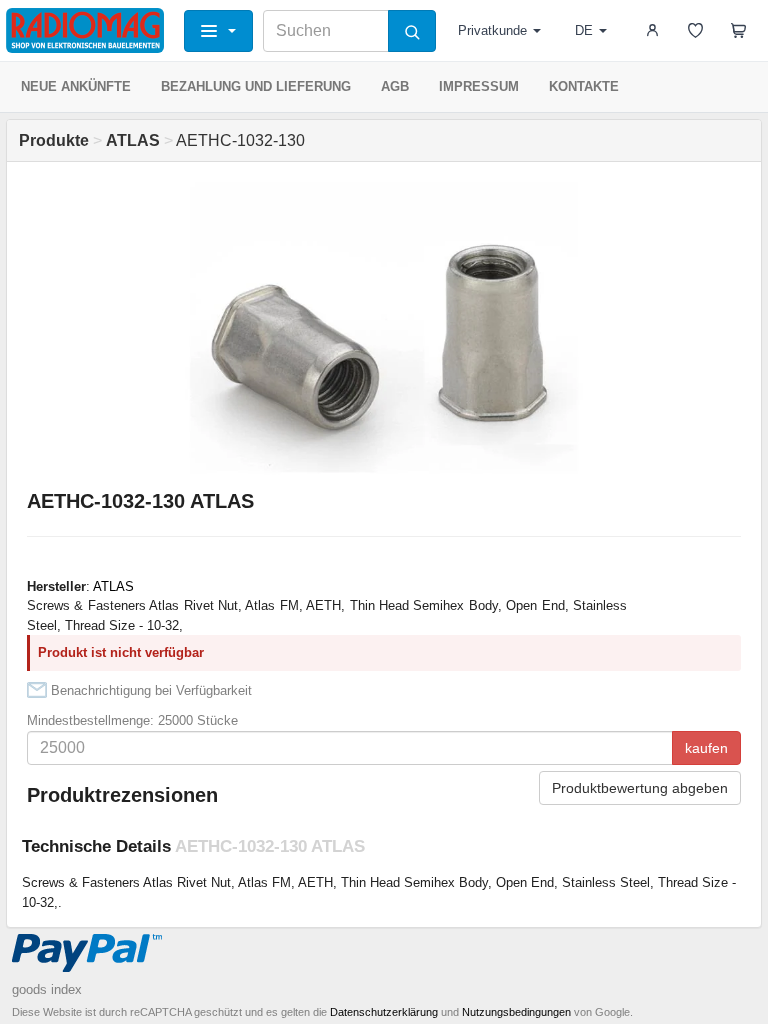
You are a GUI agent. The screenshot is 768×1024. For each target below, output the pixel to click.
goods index (47, 989)
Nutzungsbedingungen (516, 1012)
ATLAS (113, 586)
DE (584, 30)
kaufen (706, 748)
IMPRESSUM (479, 86)
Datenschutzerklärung (384, 1012)
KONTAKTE (584, 86)
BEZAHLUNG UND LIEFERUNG (256, 86)
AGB (395, 86)
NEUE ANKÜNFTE (76, 86)
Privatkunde (492, 30)
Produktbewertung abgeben (640, 788)
